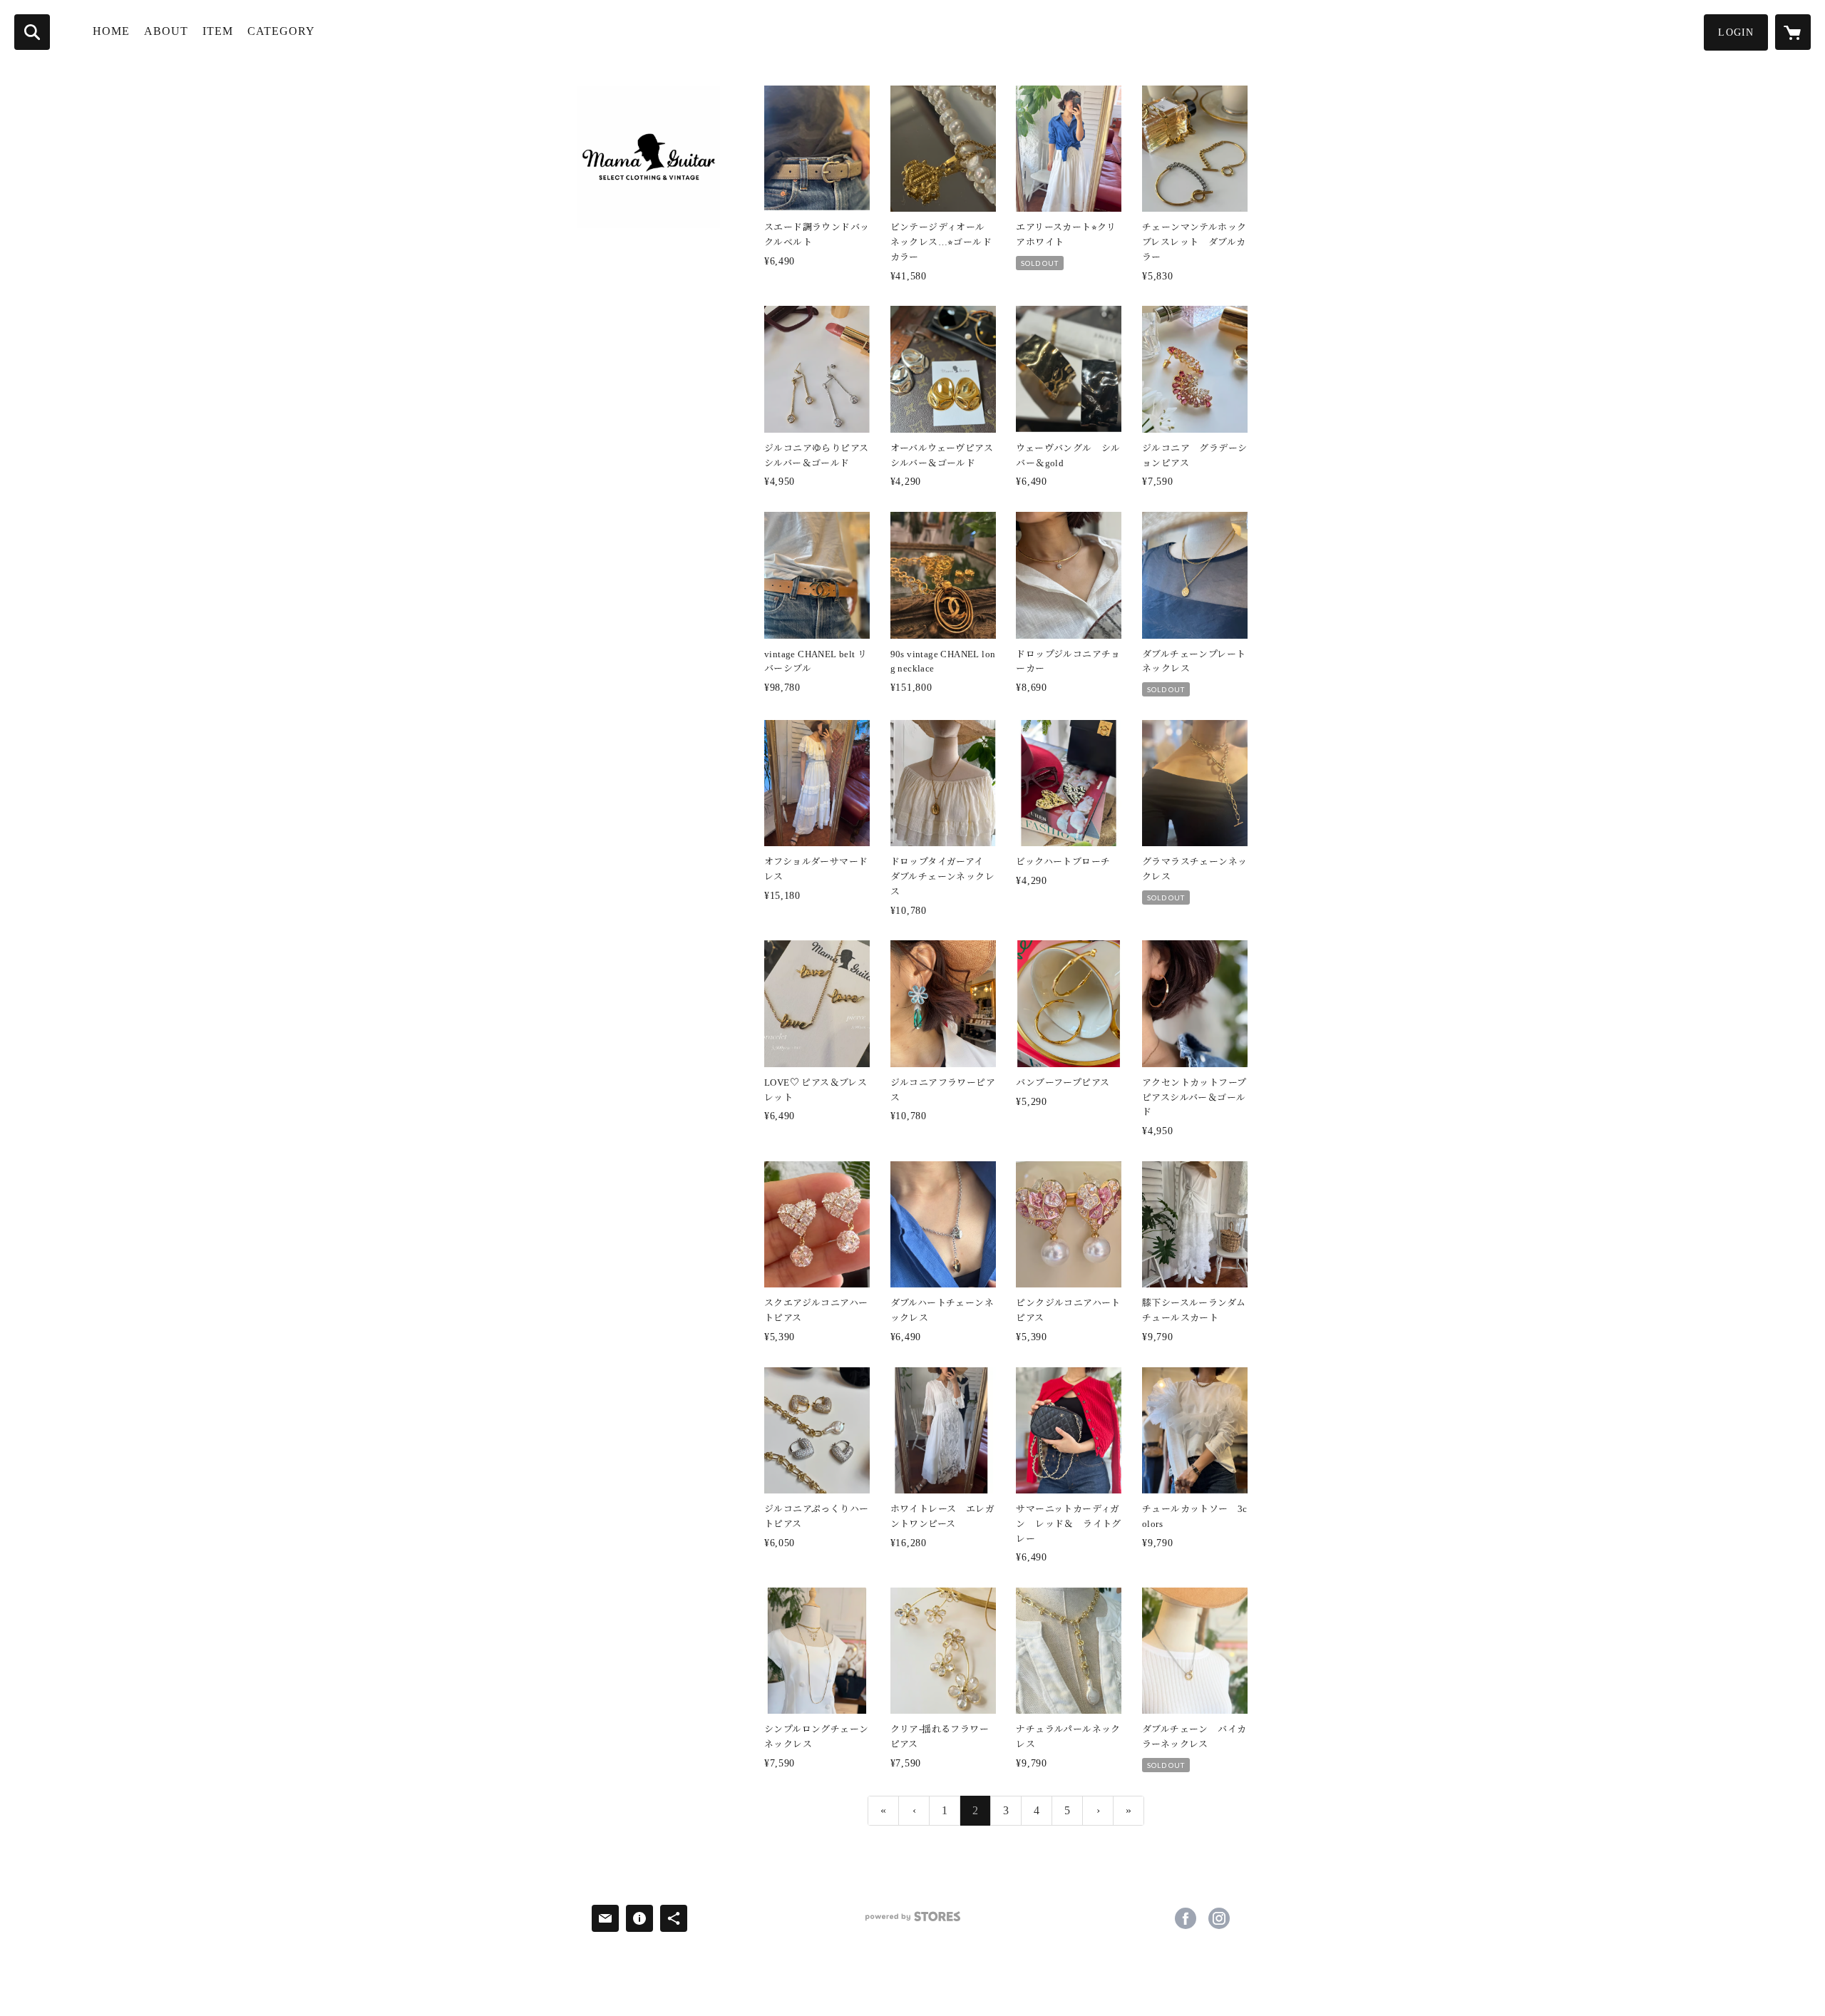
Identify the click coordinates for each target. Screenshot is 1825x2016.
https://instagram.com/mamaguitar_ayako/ (1219, 1918)
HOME (111, 31)
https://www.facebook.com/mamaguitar (1186, 1918)
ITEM (218, 31)
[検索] (32, 32)
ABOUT (166, 31)
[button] (1736, 32)
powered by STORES (912, 1922)
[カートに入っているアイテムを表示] (1793, 32)
